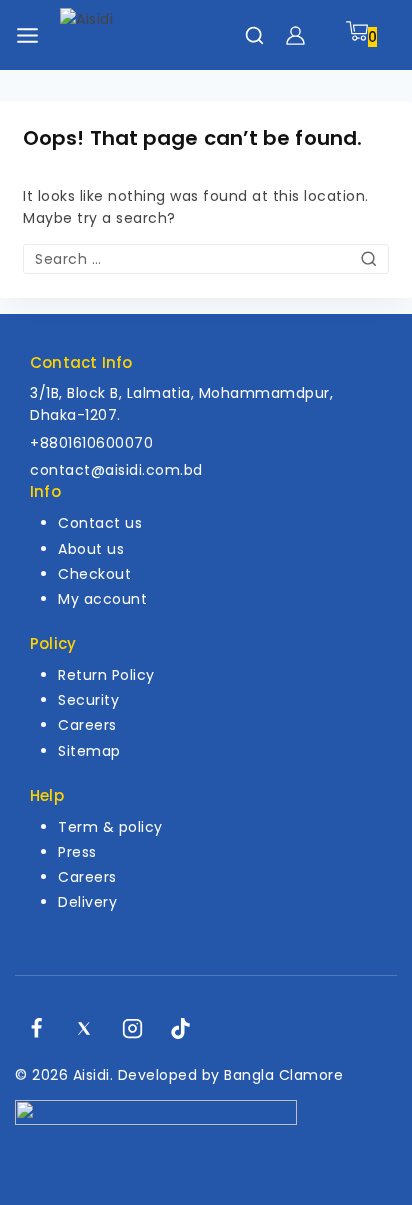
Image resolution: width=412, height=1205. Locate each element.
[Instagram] (133, 1029)
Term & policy (110, 827)
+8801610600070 (91, 443)
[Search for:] (206, 259)
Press (77, 852)
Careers (87, 725)
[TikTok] (181, 1029)
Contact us (100, 523)
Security (88, 700)
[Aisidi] (130, 35)
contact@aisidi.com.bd (116, 470)
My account (102, 599)
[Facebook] (36, 1029)
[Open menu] (27, 35)
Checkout (94, 574)
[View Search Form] (254, 35)
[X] (84, 1029)
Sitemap (89, 751)
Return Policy (106, 675)
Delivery (87, 902)
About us (91, 549)
